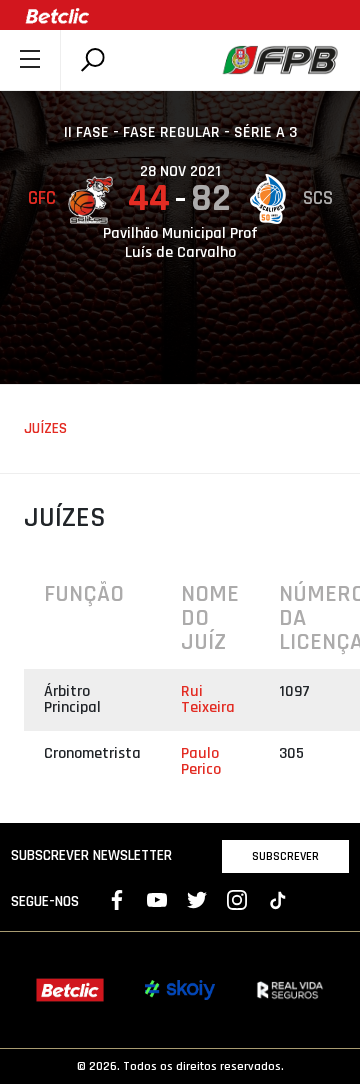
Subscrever (285, 856)
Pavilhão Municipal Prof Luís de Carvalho (180, 243)
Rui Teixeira (208, 699)
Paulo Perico (201, 761)
